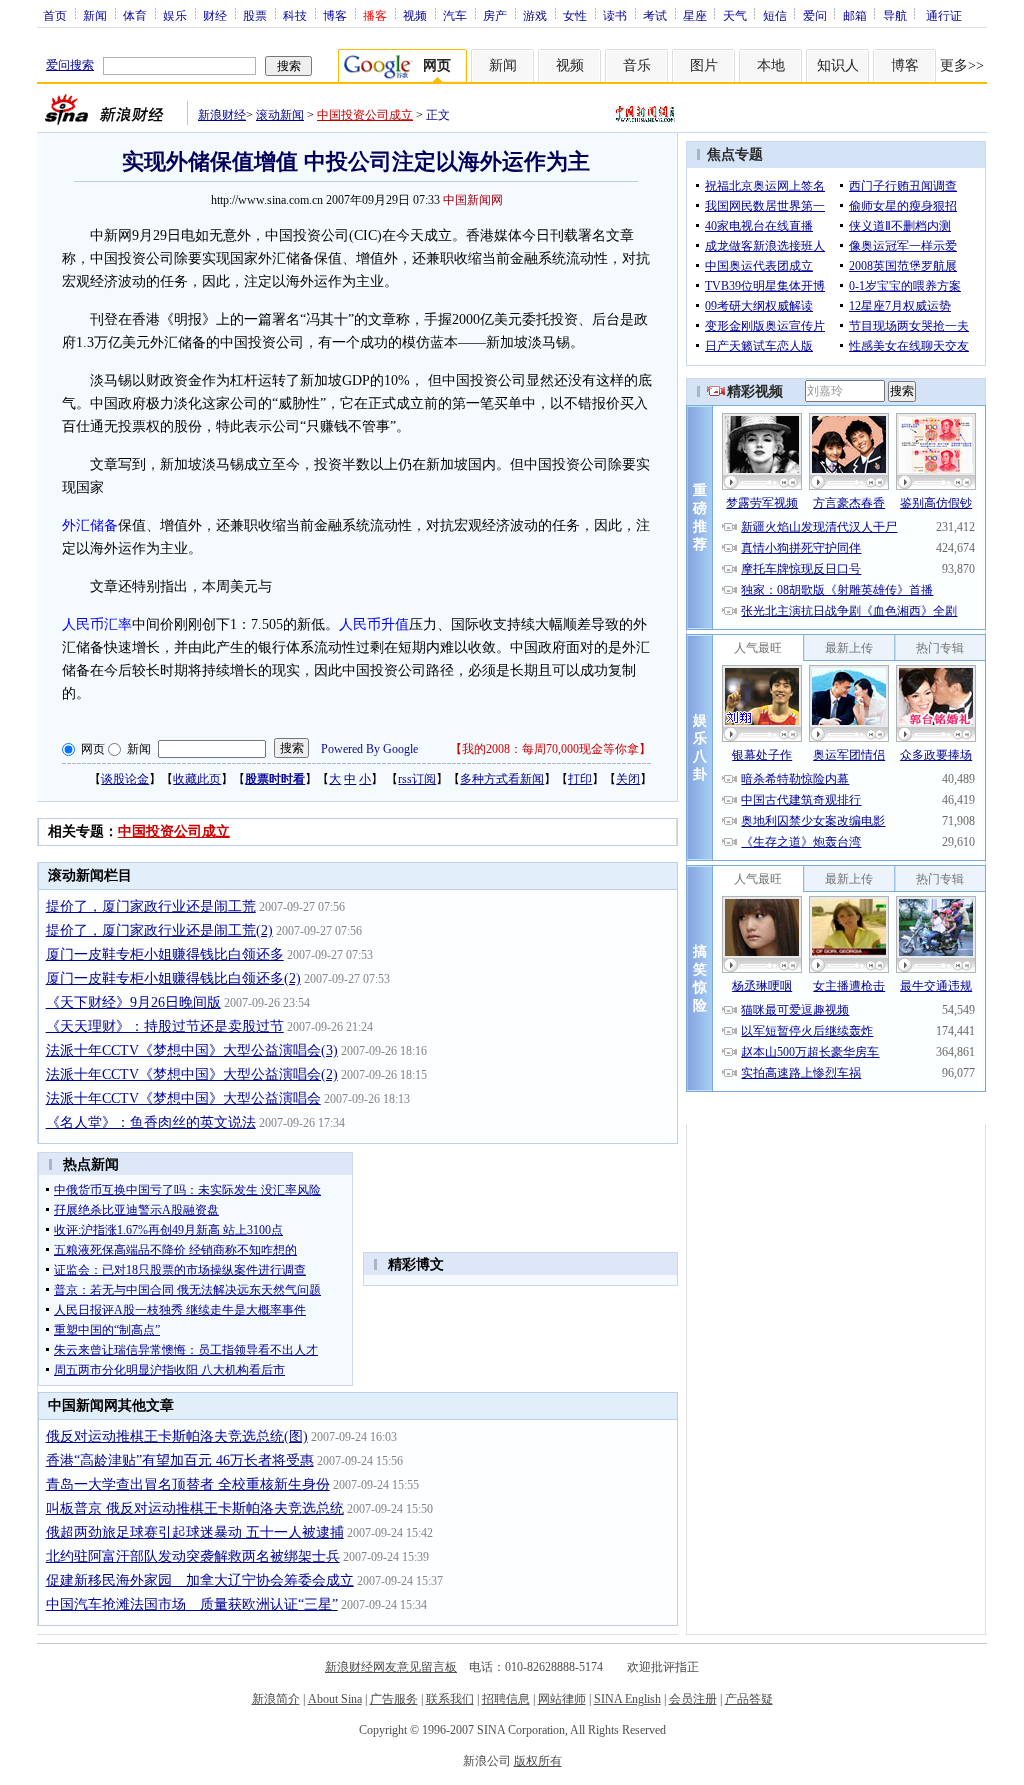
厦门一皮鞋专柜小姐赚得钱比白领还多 (165, 954)
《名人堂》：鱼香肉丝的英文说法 (151, 1122)
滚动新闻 (280, 115)
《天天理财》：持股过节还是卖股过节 (165, 1026)
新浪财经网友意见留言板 (391, 1667)
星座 (695, 15)
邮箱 (855, 15)
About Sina (335, 1699)
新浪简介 (276, 1699)
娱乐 (175, 15)
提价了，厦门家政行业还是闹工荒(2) (159, 930)
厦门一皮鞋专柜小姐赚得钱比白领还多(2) (173, 978)
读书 (615, 15)
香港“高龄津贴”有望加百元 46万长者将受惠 (180, 1460)
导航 (895, 15)
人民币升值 (374, 624)
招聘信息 (506, 1699)
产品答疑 (749, 1699)
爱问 (815, 15)
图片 (704, 65)
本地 (771, 65)
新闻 (95, 15)
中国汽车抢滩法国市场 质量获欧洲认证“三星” (192, 1604)
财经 (215, 15)
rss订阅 (417, 779)
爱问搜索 (70, 65)
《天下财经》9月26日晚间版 (133, 1002)
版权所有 (538, 1761)
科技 (295, 15)
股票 (255, 15)
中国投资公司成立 (365, 115)
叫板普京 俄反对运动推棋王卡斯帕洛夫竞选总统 (195, 1508)
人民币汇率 (97, 624)
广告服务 (394, 1699)
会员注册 (693, 1699)
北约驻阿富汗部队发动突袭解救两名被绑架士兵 (193, 1556)
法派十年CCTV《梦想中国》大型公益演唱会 (183, 1098)
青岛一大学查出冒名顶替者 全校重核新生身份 (188, 1484)
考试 (655, 15)
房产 (495, 15)
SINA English (627, 1699)
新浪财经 (222, 115)
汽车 (455, 15)
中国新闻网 (473, 200)
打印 (580, 779)
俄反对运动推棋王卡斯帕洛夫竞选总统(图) (177, 1436)
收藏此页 (197, 779)
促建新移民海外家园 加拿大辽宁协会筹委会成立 (200, 1580)
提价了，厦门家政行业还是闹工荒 (151, 906)
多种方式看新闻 (502, 779)
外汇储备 (90, 525)
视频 (415, 15)
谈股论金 (125, 779)
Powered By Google (369, 749)
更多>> (962, 65)
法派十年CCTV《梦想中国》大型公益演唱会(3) (192, 1050)
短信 (775, 15)
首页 (55, 15)
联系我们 (450, 1699)
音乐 (637, 65)
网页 (93, 749)
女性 (575, 15)
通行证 (944, 15)
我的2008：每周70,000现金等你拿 (550, 749)
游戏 (535, 15)
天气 (735, 15)
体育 (135, 15)
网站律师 (562, 1699)
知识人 (838, 65)
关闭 (628, 779)
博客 (335, 15)
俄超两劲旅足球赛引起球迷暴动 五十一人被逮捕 (195, 1532)
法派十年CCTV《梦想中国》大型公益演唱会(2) (192, 1074)
